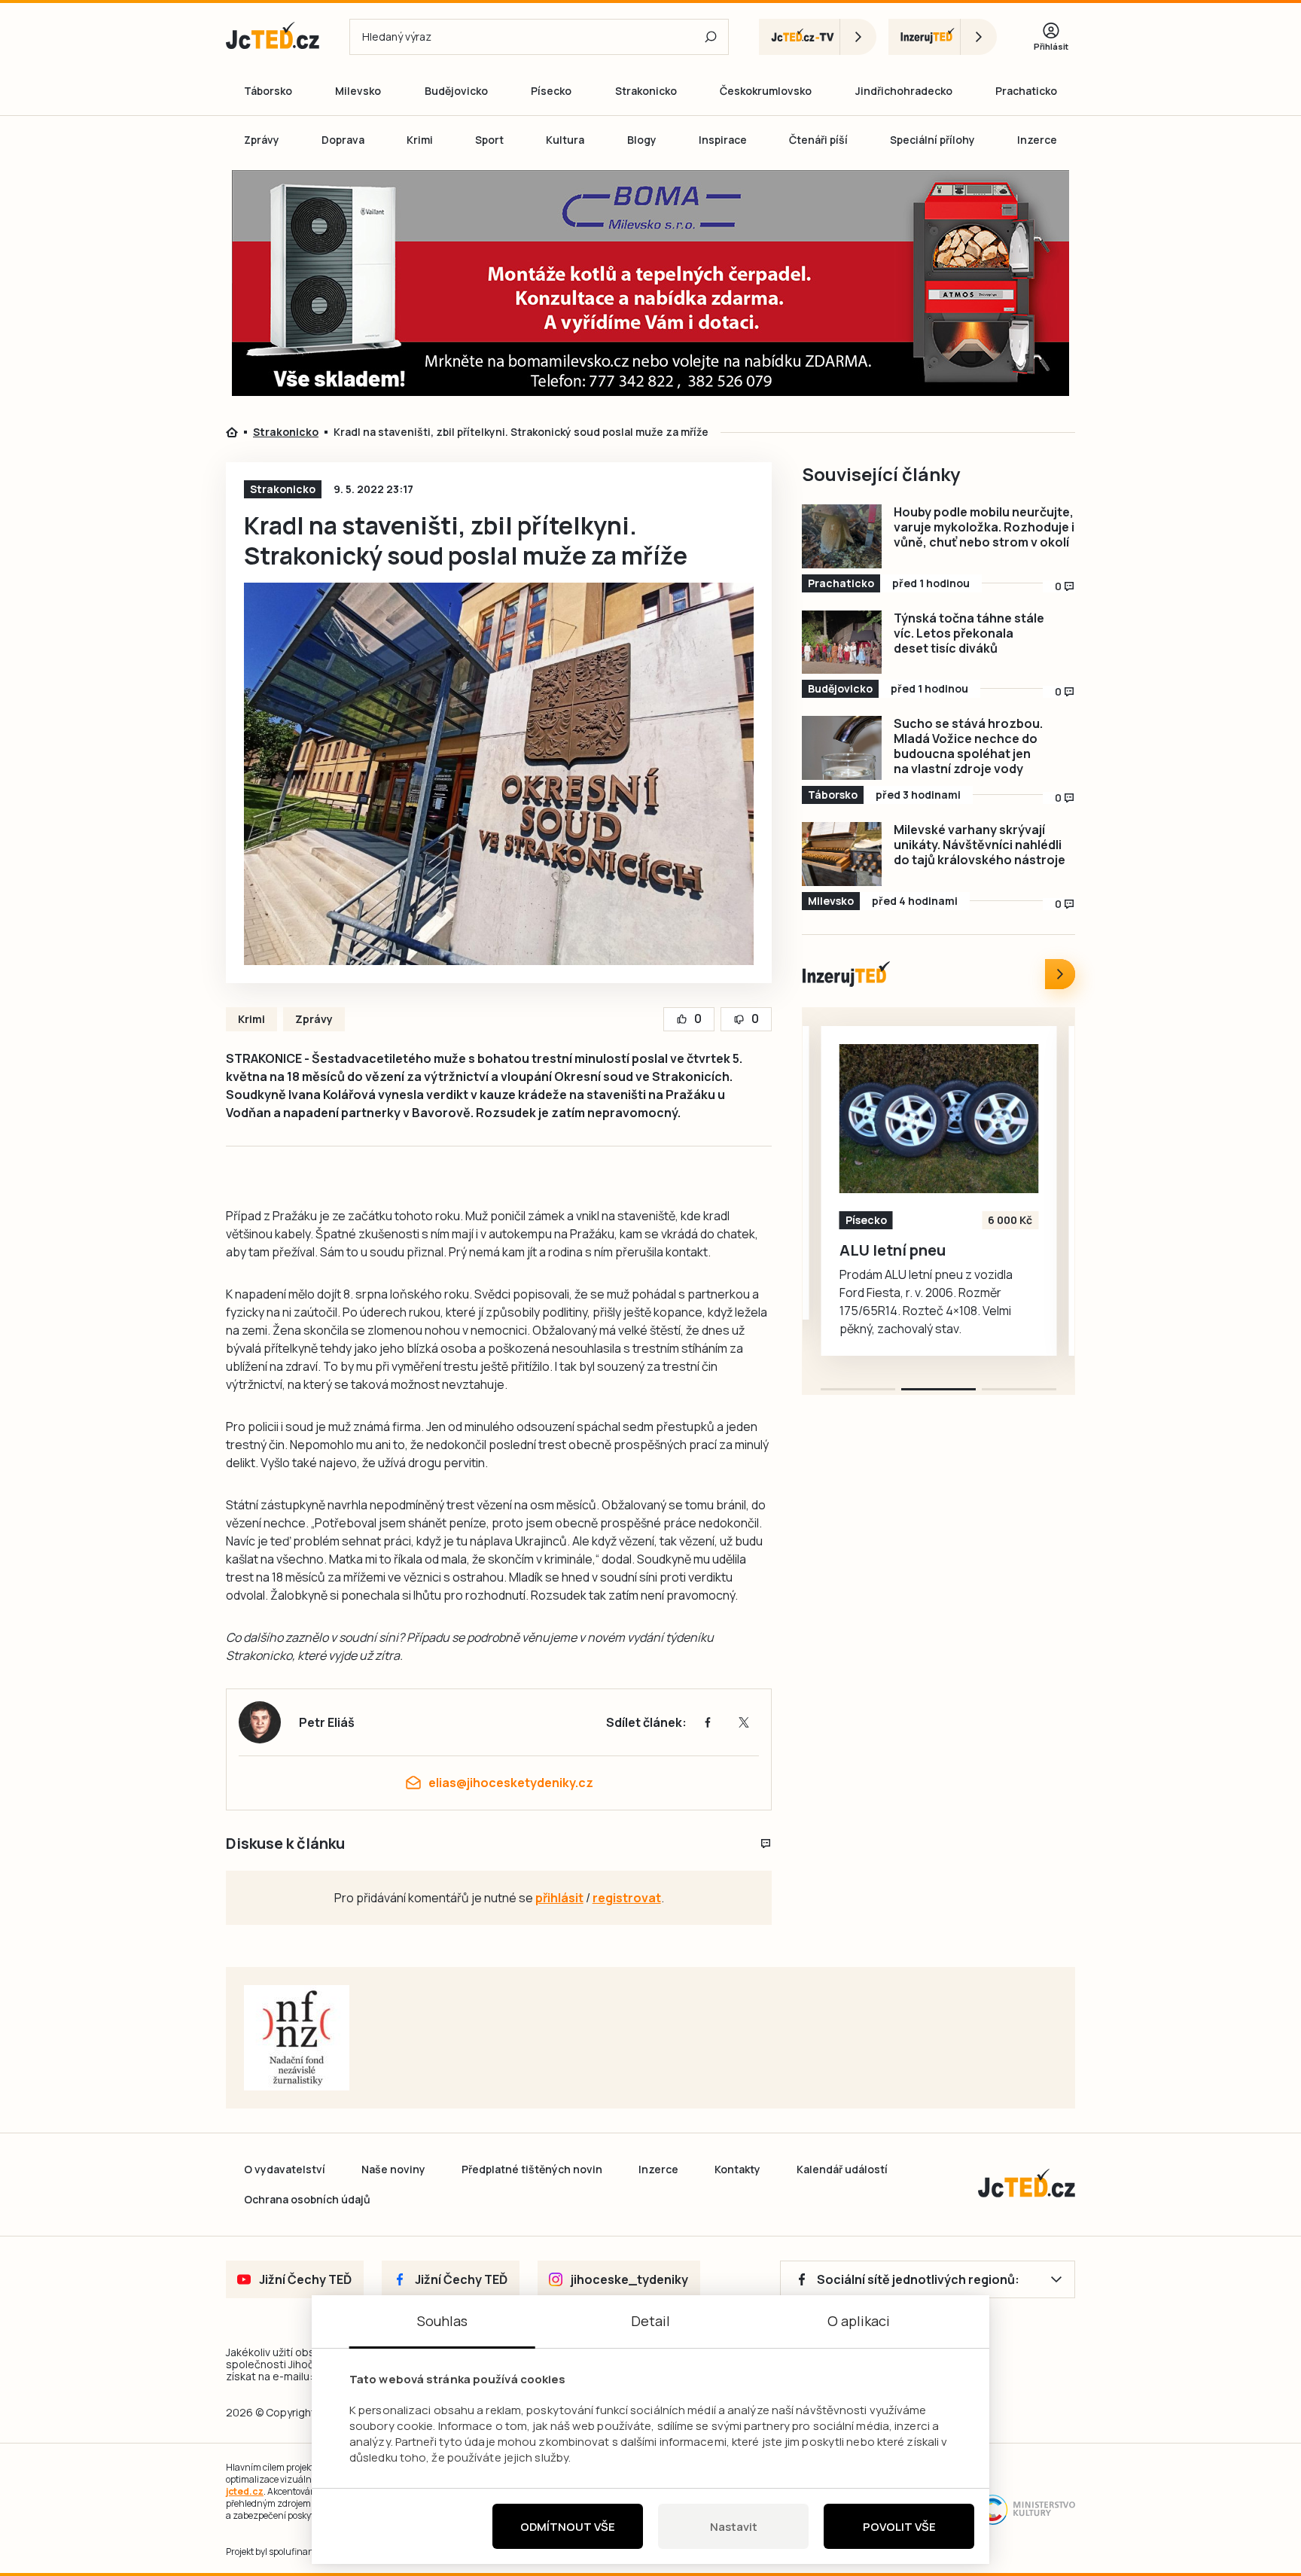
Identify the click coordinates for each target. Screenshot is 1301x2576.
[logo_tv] (818, 37)
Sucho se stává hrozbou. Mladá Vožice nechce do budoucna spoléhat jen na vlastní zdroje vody (968, 746)
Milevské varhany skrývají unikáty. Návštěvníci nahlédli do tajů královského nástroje (980, 845)
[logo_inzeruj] (943, 37)
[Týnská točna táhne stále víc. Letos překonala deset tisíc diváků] (842, 642)
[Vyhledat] (711, 37)
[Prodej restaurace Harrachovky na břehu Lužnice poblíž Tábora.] (939, 1119)
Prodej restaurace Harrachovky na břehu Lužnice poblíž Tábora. (922, 1268)
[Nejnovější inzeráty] (1060, 974)
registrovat (627, 1898)
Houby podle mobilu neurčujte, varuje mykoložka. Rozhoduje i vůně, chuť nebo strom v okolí (984, 527)
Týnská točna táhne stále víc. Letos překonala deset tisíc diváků (969, 633)
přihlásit (559, 1898)
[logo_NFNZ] (297, 2038)
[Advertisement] (140, 432)
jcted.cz (245, 2491)
